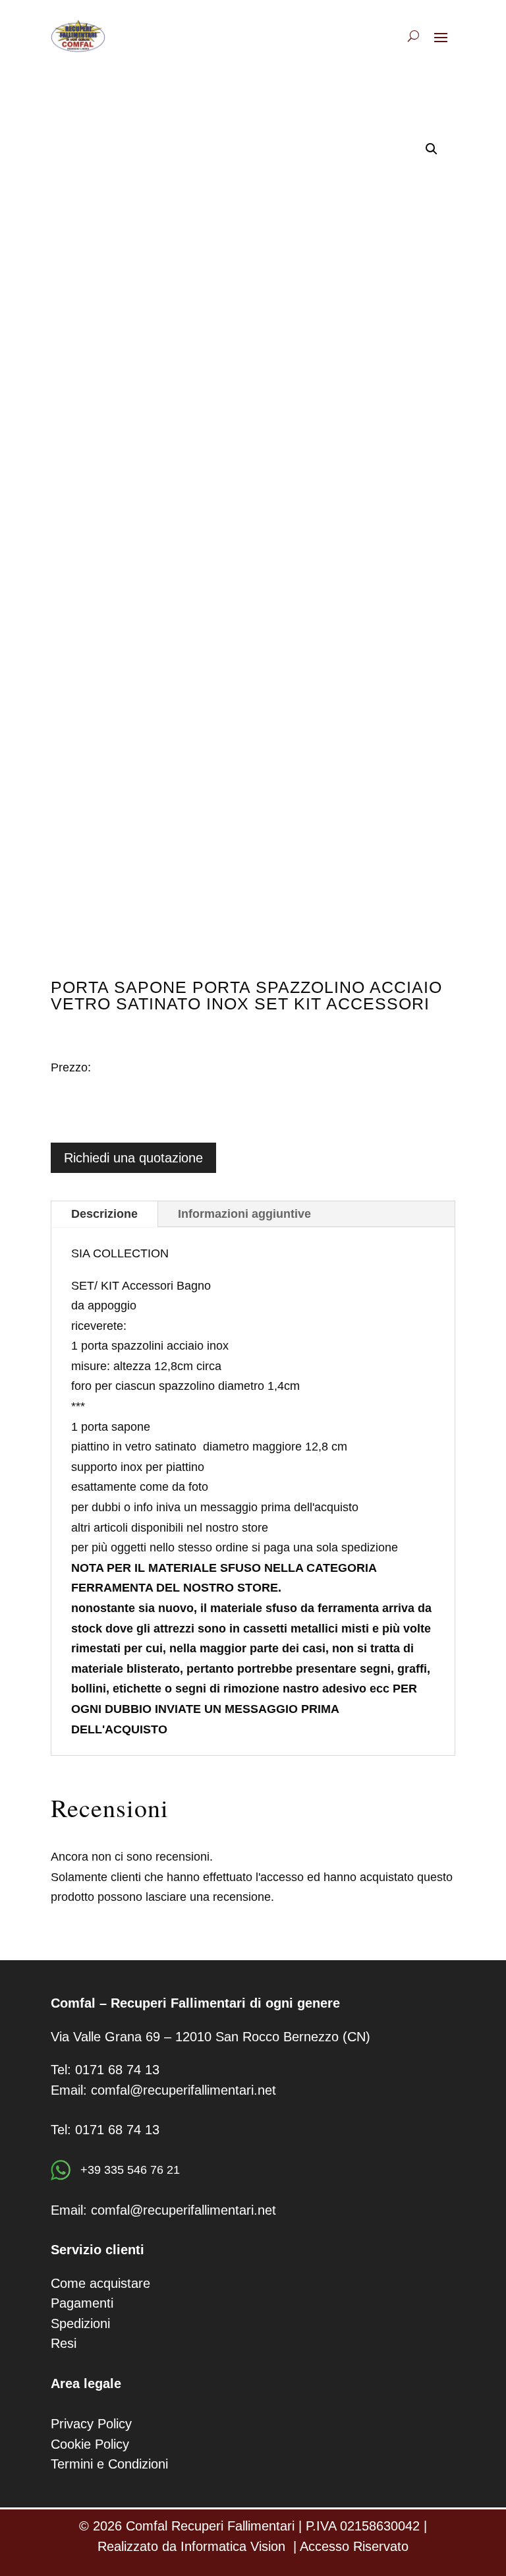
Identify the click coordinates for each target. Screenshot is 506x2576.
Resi (64, 2343)
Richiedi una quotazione (133, 1158)
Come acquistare (100, 2283)
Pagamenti (82, 2303)
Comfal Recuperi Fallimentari (210, 2526)
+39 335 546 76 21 (128, 2170)
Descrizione (104, 1214)
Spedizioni (80, 2323)
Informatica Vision (233, 2546)
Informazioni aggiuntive (244, 1214)
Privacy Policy (91, 2424)
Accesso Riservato (354, 2546)
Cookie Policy (90, 2444)
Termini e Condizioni (109, 2464)
